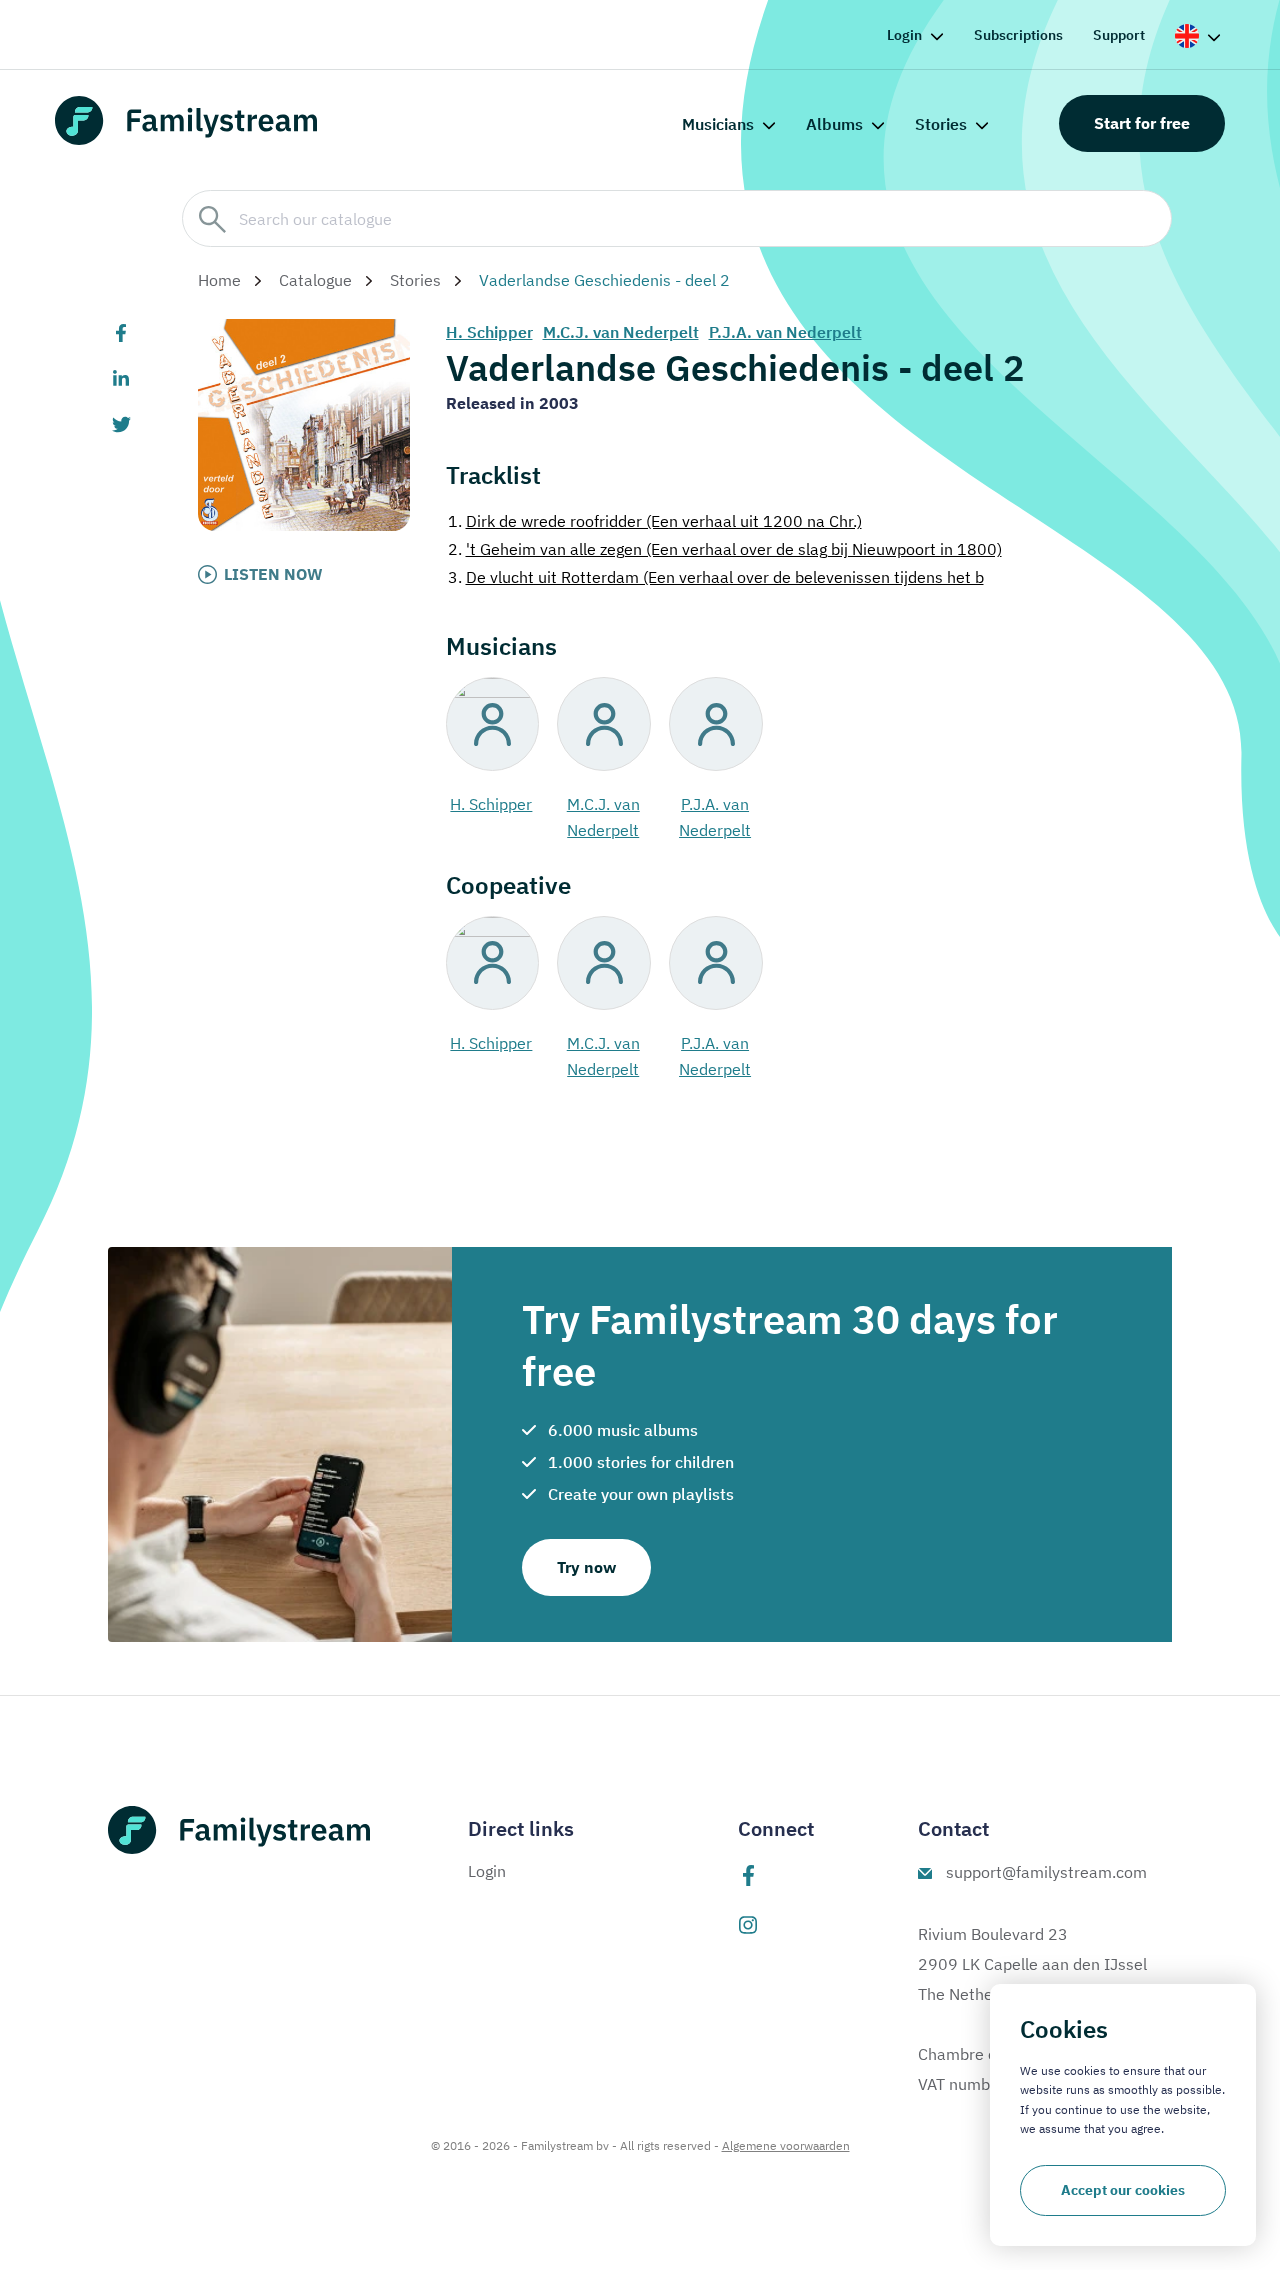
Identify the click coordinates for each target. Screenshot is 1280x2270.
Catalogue (315, 280)
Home (219, 280)
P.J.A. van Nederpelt (785, 332)
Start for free (1142, 123)
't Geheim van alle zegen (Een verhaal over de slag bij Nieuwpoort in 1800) (725, 549)
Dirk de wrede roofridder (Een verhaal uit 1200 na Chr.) (655, 521)
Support (1119, 35)
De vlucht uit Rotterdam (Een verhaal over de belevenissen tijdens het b (716, 577)
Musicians (718, 124)
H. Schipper (489, 332)
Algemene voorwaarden (786, 2145)
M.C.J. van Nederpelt (621, 332)
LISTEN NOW (273, 574)
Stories (941, 124)
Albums (834, 124)
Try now (586, 1567)
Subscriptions (1018, 35)
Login (904, 35)
